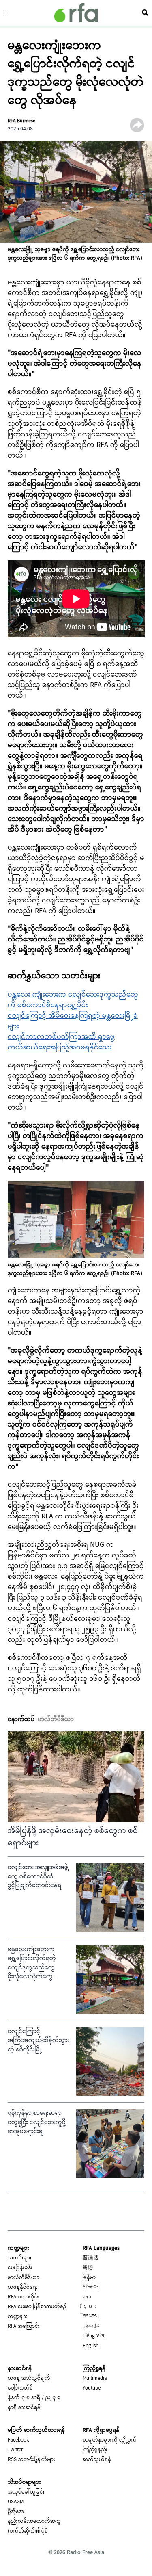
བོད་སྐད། (91, 2317)
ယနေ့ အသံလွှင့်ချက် (29, 2379)
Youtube (92, 2388)
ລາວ (87, 2297)
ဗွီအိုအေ (16, 2512)
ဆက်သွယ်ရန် (97, 2460)
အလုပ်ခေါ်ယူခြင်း (26, 2492)
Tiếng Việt (94, 2336)
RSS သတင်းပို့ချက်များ (31, 2460)
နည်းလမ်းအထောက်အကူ (34, 2522)
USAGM (16, 2502)
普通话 (91, 2258)
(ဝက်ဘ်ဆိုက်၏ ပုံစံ (28, 2531)
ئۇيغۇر (91, 2327)
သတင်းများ (20, 2258)
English (91, 2346)
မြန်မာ (89, 2278)
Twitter (15, 2450)
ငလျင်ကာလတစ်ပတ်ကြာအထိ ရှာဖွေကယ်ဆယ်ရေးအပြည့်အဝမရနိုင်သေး (61, 1042)
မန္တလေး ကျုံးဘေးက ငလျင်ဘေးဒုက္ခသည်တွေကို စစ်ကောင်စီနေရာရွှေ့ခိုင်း (73, 1000)
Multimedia (95, 2379)
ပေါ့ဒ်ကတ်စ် (20, 2388)
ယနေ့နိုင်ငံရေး (23, 2288)
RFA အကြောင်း (24, 2327)
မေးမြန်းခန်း (20, 2268)
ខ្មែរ (91, 2307)
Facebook (18, 2440)
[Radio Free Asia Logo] (76, 13)
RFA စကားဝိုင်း (23, 2297)
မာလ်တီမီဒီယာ (24, 2278)
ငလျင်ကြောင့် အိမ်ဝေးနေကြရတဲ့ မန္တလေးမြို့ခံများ (73, 1021)
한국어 (91, 2288)
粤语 (88, 2268)
